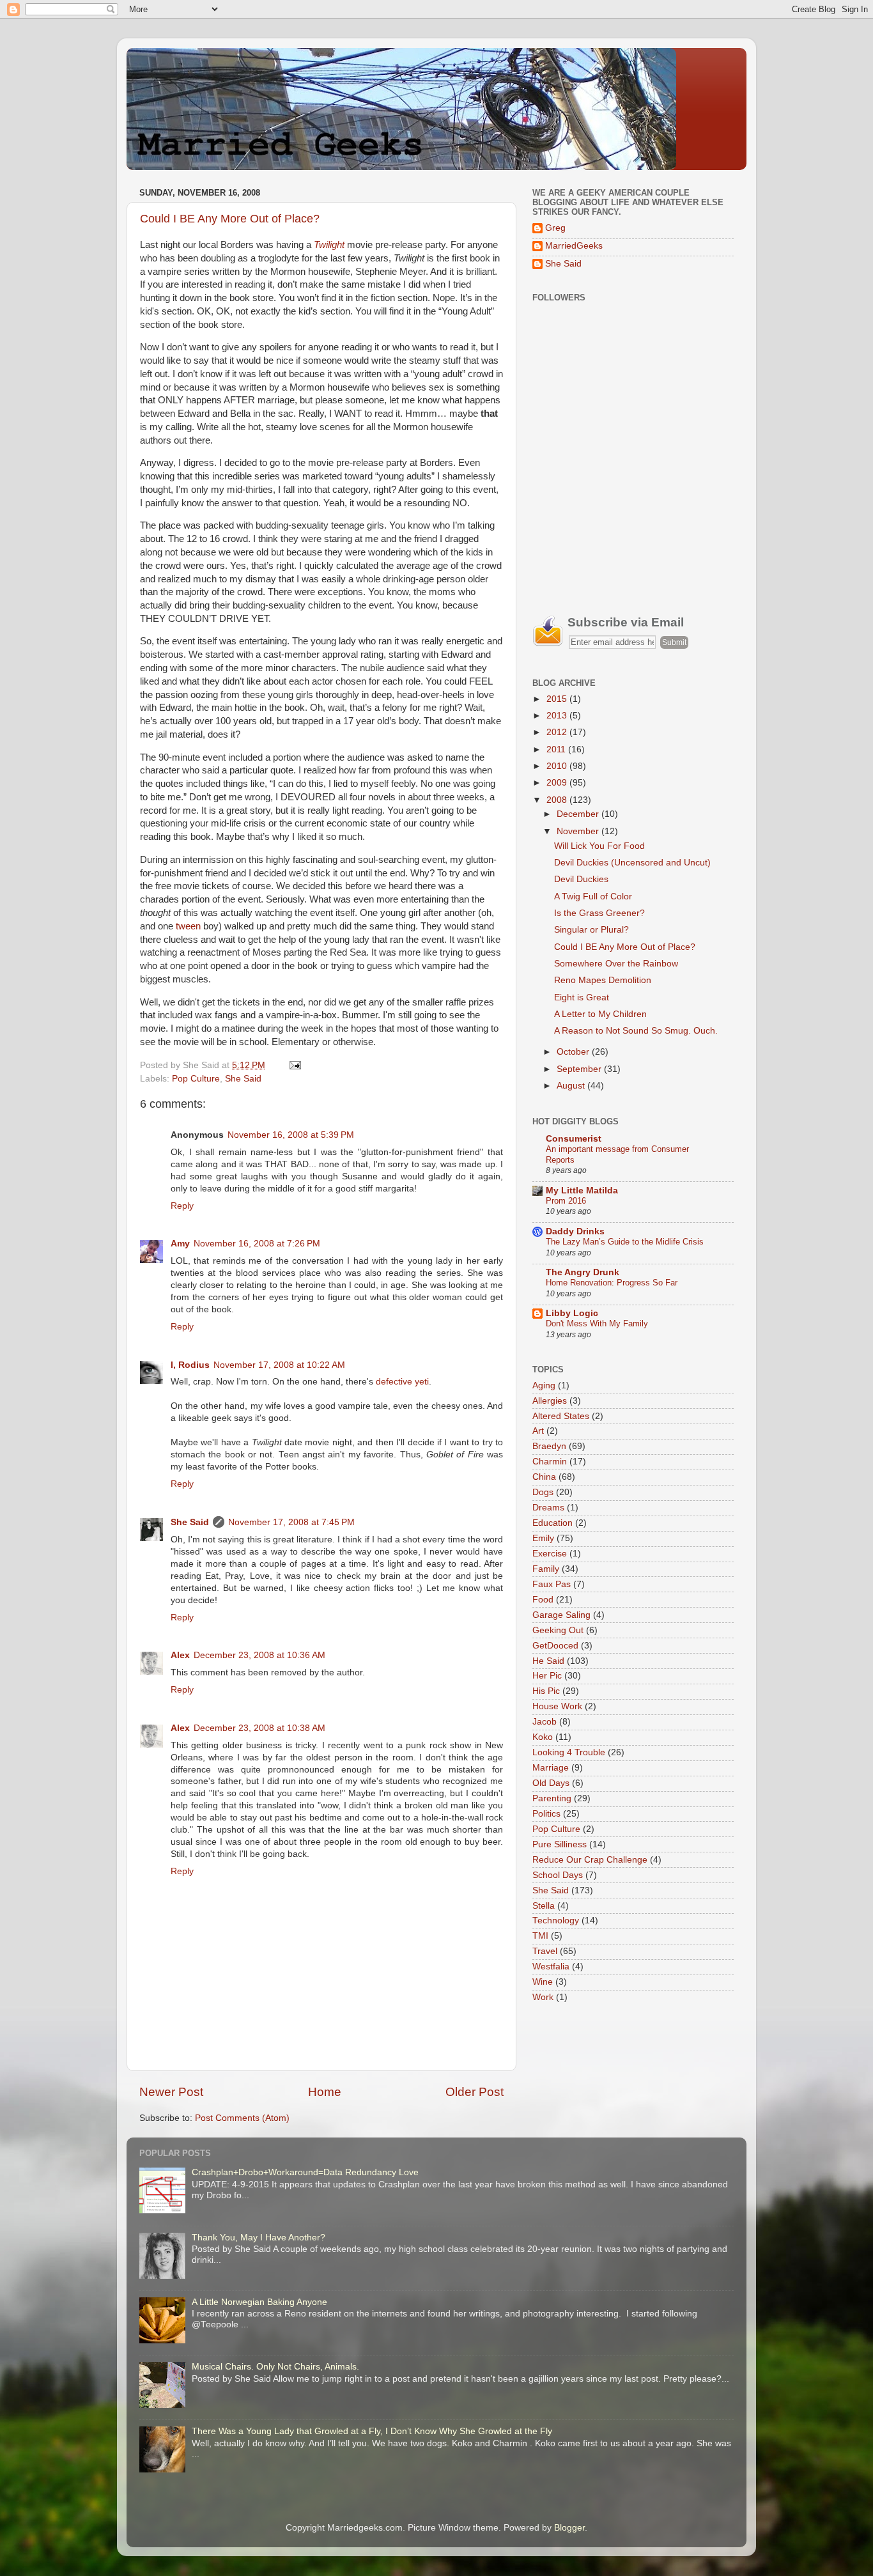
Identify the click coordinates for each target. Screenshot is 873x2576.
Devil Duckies (581, 879)
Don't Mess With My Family (597, 1323)
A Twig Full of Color (593, 896)
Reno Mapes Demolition (603, 980)
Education (552, 1523)
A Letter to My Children (600, 1014)
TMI (540, 1936)
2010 (558, 766)
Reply (182, 1206)
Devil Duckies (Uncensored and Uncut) (632, 863)
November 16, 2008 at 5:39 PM (291, 1135)
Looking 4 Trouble (569, 1752)
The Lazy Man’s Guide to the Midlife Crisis (625, 1242)
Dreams (548, 1508)
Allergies (550, 1401)
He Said (548, 1661)
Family (546, 1569)
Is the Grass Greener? (599, 913)
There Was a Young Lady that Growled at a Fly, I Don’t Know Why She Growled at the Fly (372, 2431)
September (580, 1069)
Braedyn (549, 1446)
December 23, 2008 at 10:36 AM (259, 1655)
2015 (558, 699)
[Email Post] (293, 1065)
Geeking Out (558, 1630)
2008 (558, 800)
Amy (180, 1244)
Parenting (552, 1798)
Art (538, 1431)
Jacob (545, 1722)
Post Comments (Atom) (242, 2118)
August (572, 1086)
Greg (555, 228)
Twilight (329, 245)
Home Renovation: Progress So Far (612, 1283)
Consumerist (574, 1139)
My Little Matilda (582, 1191)
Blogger (569, 2528)
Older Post (475, 2092)
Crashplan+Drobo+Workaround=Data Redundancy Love (305, 2172)
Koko (543, 1737)
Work (543, 1997)
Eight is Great (582, 997)
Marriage (551, 1768)
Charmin (550, 1462)
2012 (558, 732)
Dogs (543, 1492)
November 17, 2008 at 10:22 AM (279, 1365)
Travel (545, 1951)
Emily (543, 1538)
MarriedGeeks (574, 246)
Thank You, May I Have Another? (259, 2238)
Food (543, 1600)
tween (188, 926)
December (579, 814)
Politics (546, 1814)
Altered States (561, 1416)
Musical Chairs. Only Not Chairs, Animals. (275, 2367)
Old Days (551, 1783)
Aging (544, 1385)
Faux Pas (552, 1584)
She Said (243, 1079)
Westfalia (551, 1967)
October (574, 1052)
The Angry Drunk (583, 1272)
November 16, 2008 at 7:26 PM (257, 1244)
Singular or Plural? (591, 930)
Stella (544, 1906)
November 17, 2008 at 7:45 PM (291, 1522)
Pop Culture (196, 1079)
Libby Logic (572, 1313)
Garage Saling (561, 1615)
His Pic (546, 1691)
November (579, 831)
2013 (558, 716)
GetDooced (555, 1646)
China (544, 1477)
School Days (558, 1875)
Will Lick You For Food (599, 846)
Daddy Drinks (575, 1231)
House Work (557, 1706)
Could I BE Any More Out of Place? (230, 219)
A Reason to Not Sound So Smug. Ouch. (636, 1031)
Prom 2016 (566, 1201)
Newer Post (171, 2092)
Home (325, 2092)
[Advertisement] (628, 505)
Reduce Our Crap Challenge (590, 1860)
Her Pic (547, 1676)
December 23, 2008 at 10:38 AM (259, 1728)
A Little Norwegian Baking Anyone (259, 2302)
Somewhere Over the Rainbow (616, 964)
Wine (543, 1982)
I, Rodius (190, 1365)
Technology (556, 1920)
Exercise (550, 1554)
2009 (558, 783)
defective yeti (402, 1382)
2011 (557, 749)
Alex (180, 1655)
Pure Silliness (560, 1844)
